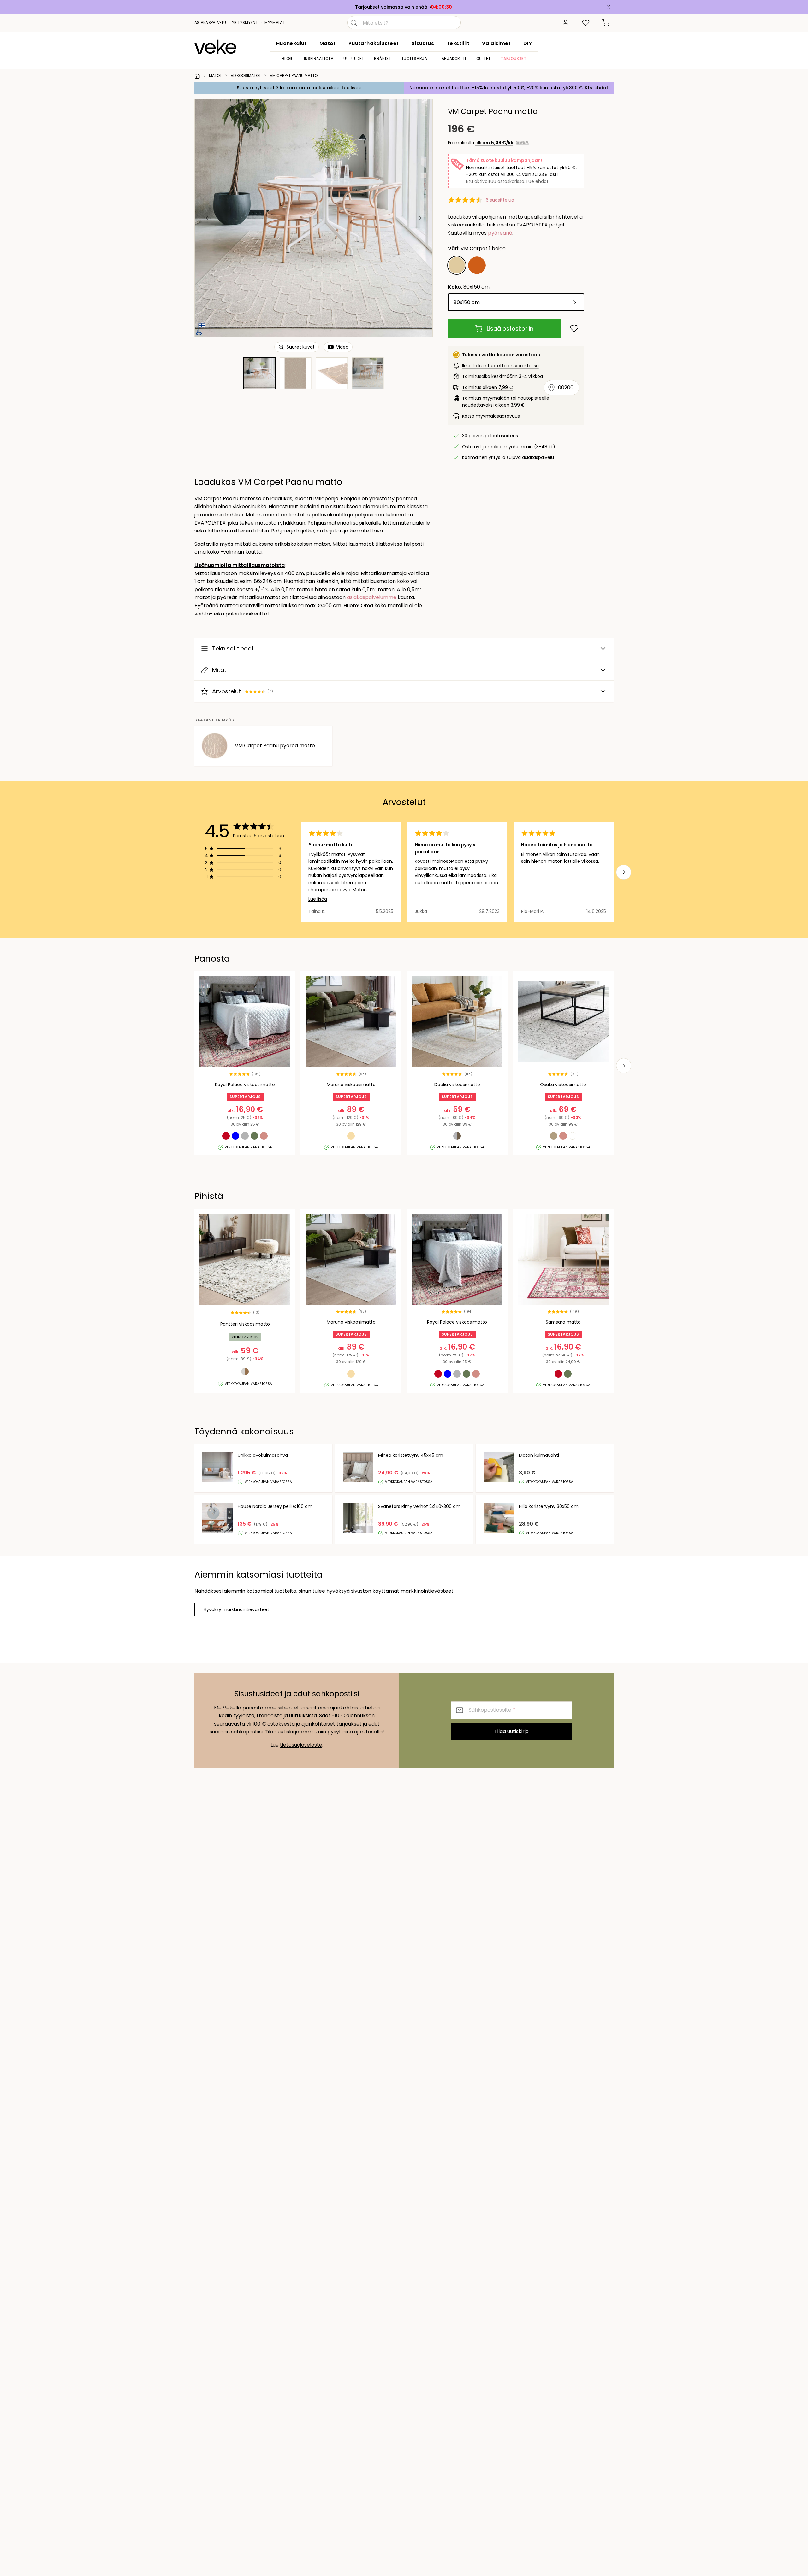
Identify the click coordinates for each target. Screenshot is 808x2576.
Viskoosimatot (246, 76)
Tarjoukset (513, 59)
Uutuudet (354, 59)
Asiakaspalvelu (210, 23)
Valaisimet (496, 43)
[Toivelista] (586, 23)
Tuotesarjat (416, 59)
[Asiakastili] (566, 23)
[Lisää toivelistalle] (574, 329)
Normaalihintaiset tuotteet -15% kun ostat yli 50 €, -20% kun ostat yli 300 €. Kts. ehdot (509, 88)
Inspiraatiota (319, 59)
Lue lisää (318, 899)
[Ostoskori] (606, 23)
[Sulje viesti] (609, 7)
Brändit (383, 59)
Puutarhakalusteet (374, 43)
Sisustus (423, 43)
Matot (328, 43)
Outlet (484, 59)
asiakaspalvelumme (372, 597)
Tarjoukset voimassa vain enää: (392, 7)
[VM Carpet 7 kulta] (477, 265)
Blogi (288, 59)
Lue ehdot (538, 181)
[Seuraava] (420, 218)
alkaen (494, 143)
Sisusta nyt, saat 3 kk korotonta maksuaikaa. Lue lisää (299, 88)
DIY (528, 43)
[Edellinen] (207, 218)
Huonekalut (291, 43)
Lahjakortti (453, 59)
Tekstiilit (458, 43)
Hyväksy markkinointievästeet (236, 1609)
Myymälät (275, 23)
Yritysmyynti (246, 23)
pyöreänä (500, 233)
